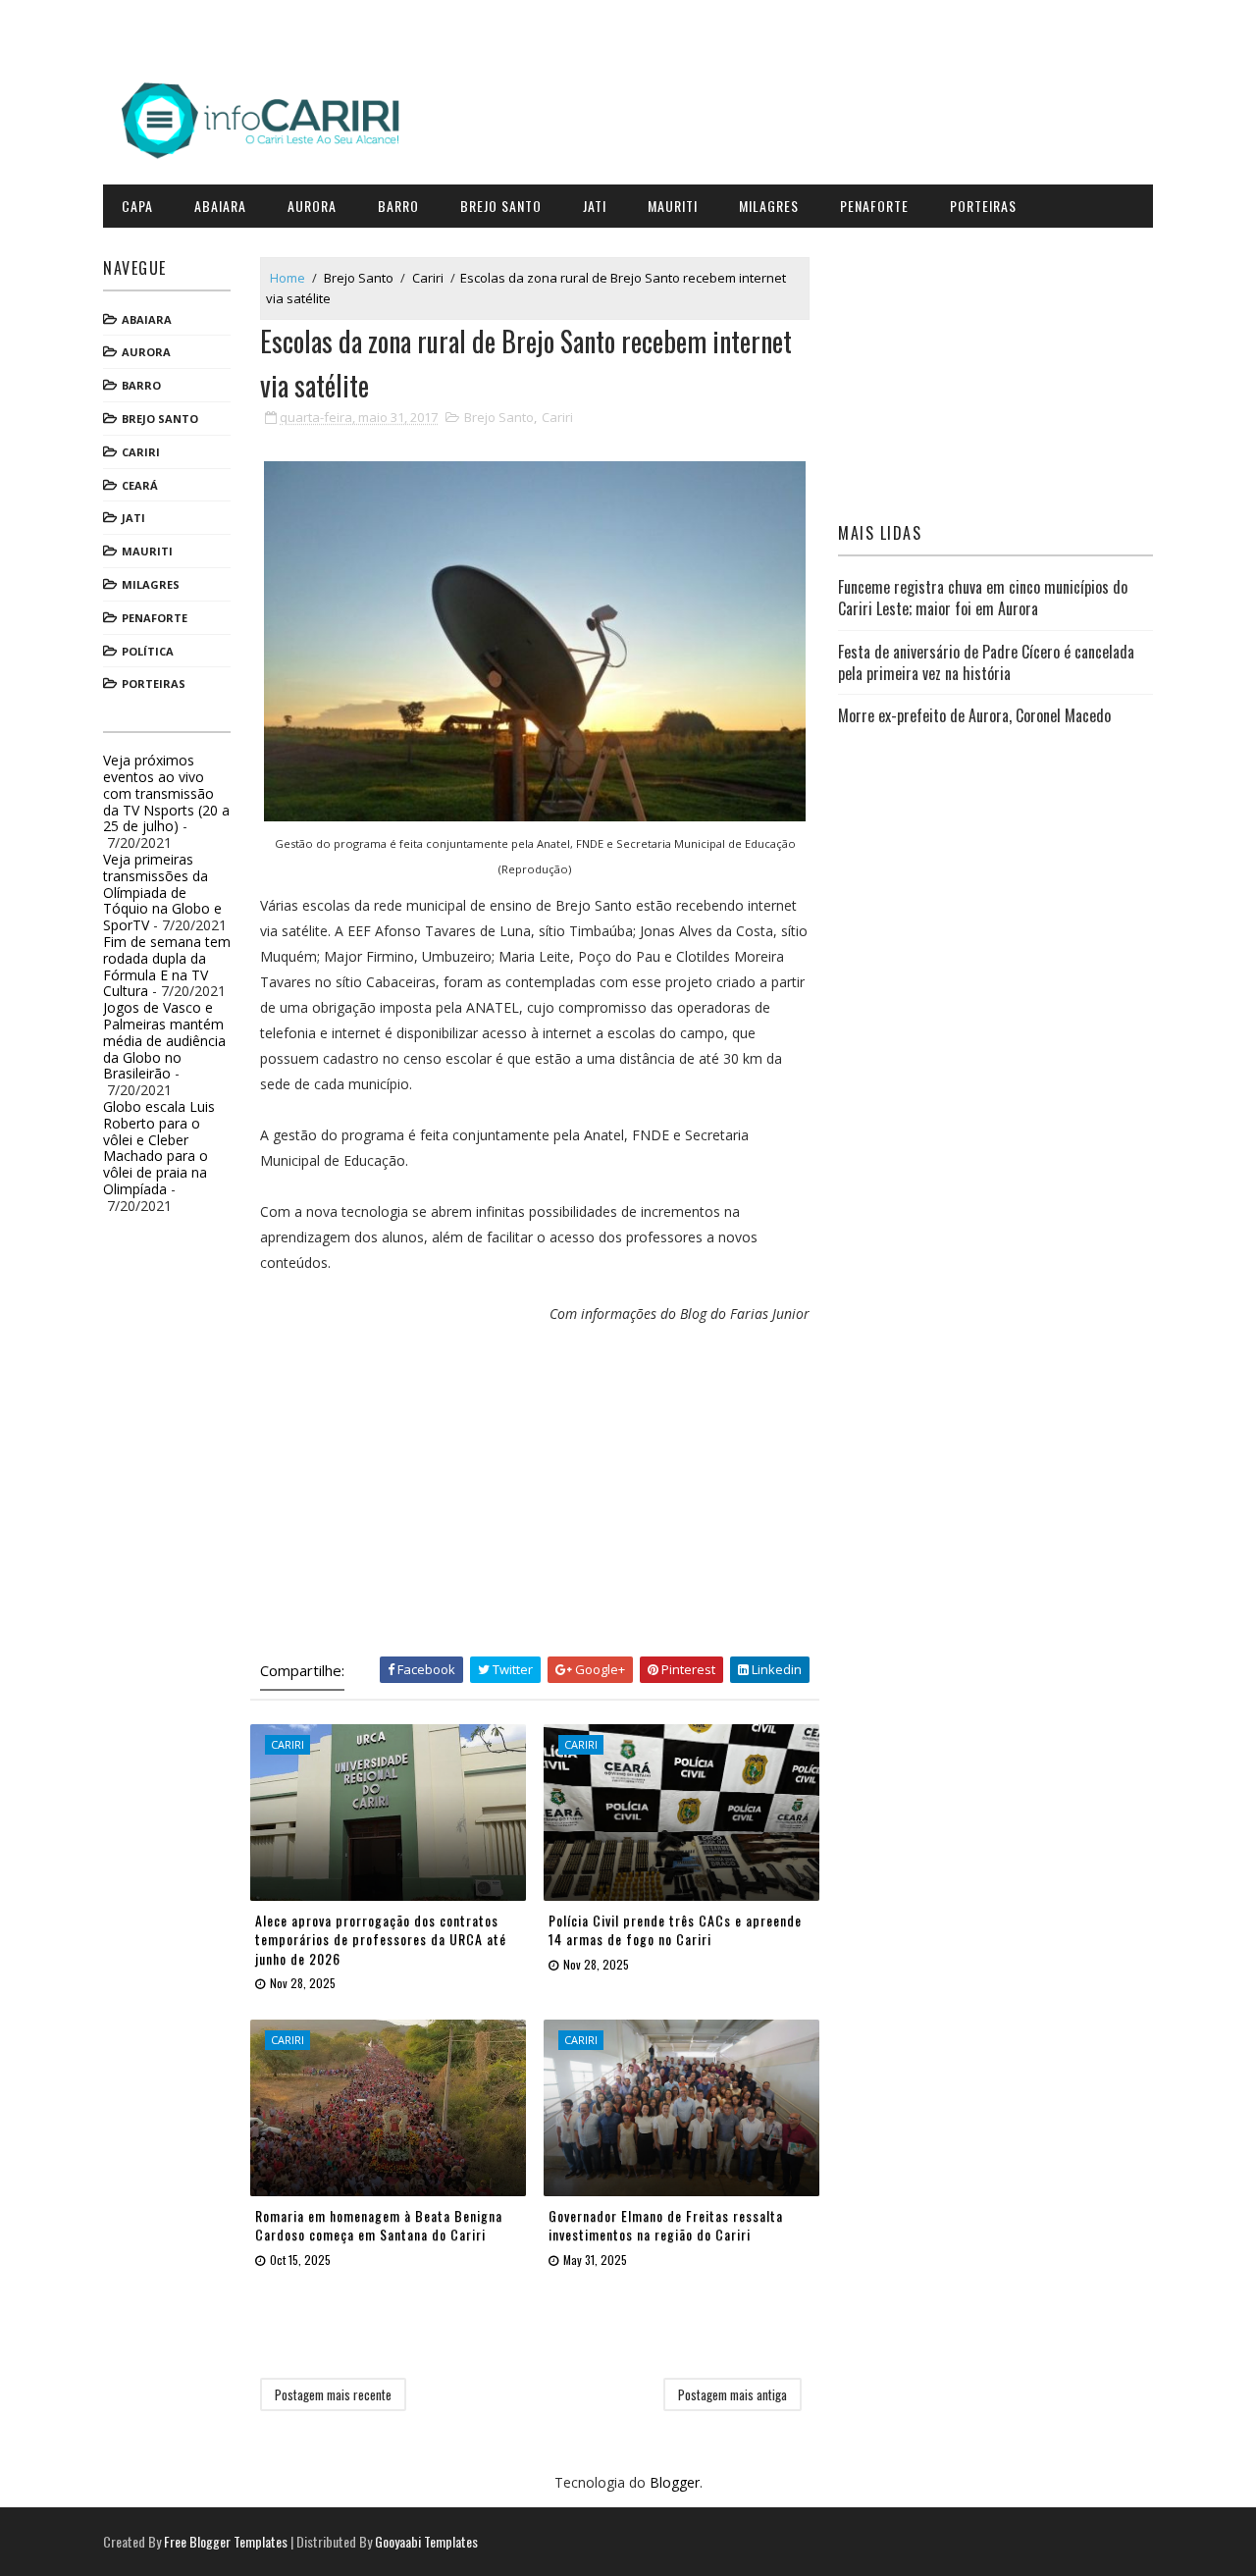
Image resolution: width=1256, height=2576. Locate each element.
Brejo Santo (501, 206)
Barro (398, 206)
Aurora (312, 206)
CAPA (137, 206)
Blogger (675, 2482)
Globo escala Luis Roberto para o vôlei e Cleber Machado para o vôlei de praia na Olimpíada (159, 1148)
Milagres (769, 206)
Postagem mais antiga (733, 2394)
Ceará (140, 485)
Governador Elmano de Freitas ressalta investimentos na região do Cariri (666, 2225)
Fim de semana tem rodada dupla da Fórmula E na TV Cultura (167, 966)
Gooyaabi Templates (426, 2541)
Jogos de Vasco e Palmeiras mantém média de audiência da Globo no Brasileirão (164, 1040)
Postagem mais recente (333, 2394)
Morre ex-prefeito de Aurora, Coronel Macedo (974, 715)
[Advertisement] (535, 1490)
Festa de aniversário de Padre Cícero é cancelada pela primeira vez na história (986, 662)
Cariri (141, 452)
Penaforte (874, 206)
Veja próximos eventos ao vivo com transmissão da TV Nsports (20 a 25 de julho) (166, 793)
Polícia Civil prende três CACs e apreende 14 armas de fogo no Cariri (675, 1930)
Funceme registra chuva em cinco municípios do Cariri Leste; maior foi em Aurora (983, 598)
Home (288, 278)
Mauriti (673, 206)
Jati (595, 206)
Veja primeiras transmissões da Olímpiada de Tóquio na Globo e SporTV (162, 892)
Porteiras (983, 206)
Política (148, 651)
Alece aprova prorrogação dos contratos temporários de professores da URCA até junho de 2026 (381, 1939)
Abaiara (220, 206)
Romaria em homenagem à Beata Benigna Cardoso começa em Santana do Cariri (379, 2225)
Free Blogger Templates (226, 2541)
